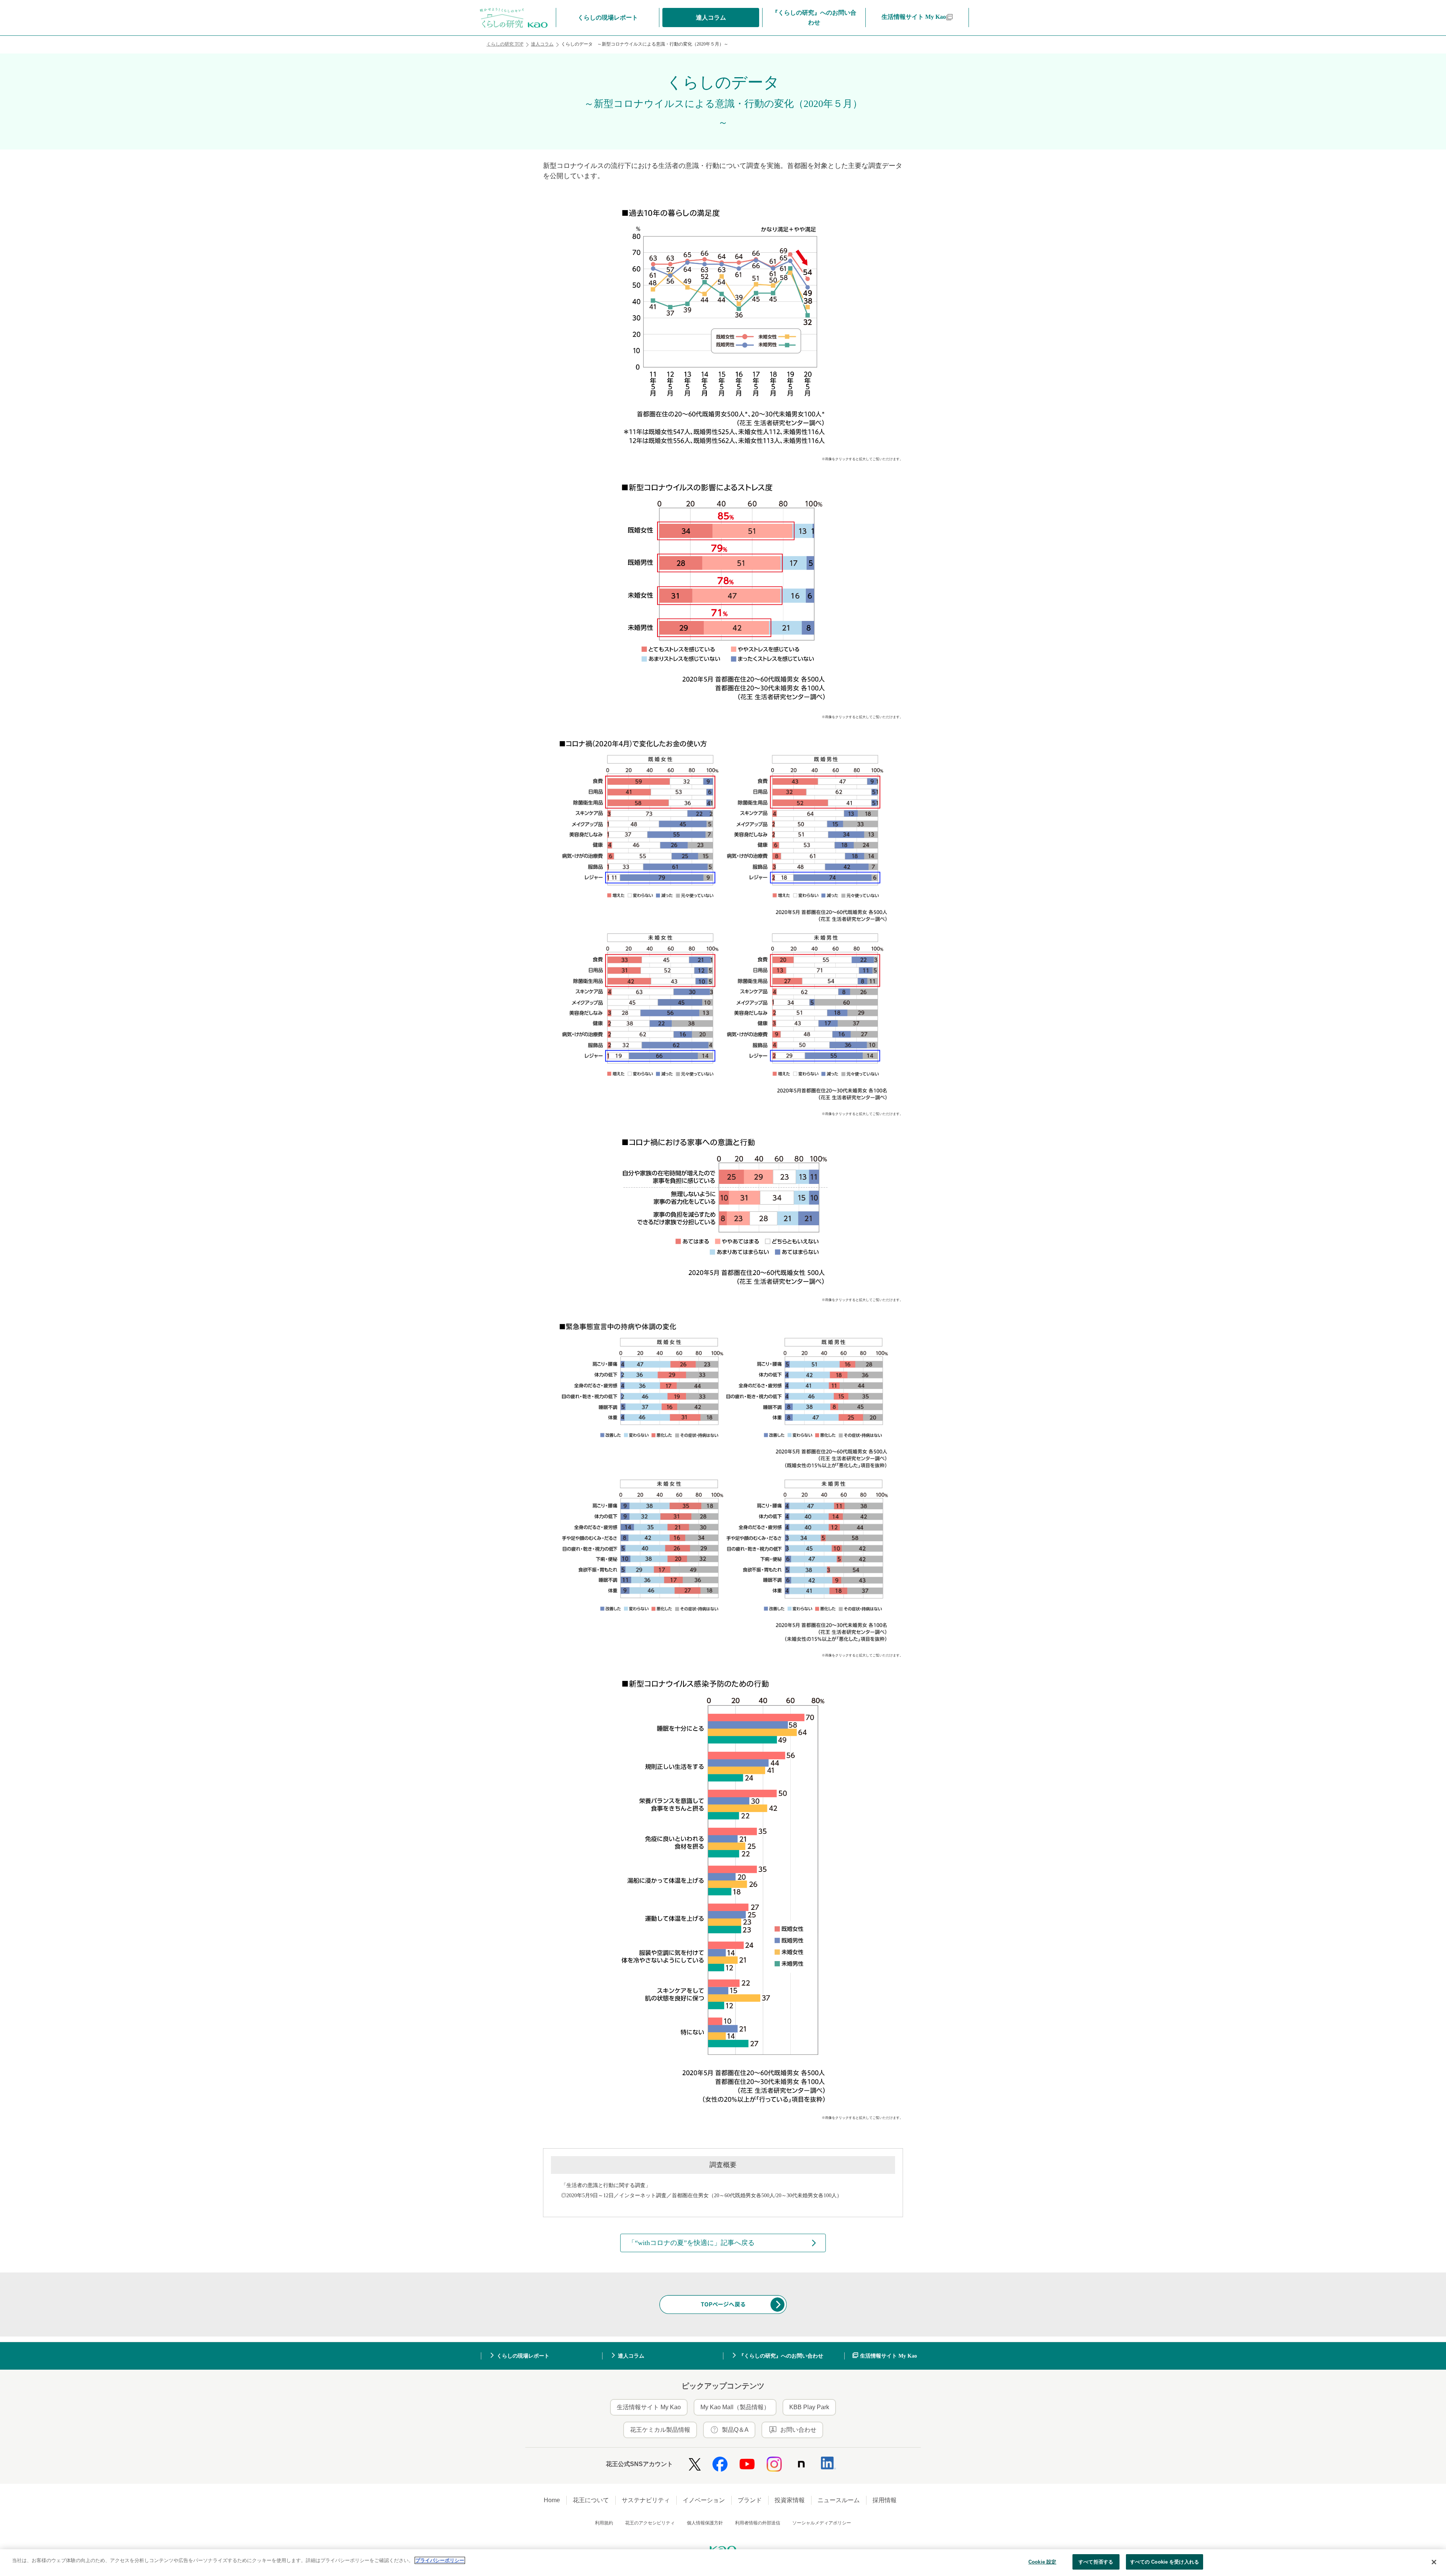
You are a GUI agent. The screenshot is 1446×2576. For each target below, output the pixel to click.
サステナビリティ (646, 2502)
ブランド (750, 2502)
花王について (591, 2502)
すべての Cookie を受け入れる (1165, 2562)
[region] (723, 2563)
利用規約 (604, 2524)
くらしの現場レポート (523, 2357)
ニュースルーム (839, 2502)
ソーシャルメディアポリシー (822, 2524)
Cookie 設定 (1042, 2562)
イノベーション (704, 2502)
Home (552, 2502)
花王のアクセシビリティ (650, 2524)
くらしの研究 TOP (505, 44)
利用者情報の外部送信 (758, 2524)
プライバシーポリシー (440, 2560)
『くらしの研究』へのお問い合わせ (781, 2357)
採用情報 (885, 2502)
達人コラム (542, 44)
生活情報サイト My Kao (888, 2357)
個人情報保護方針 (705, 2524)
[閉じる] (1434, 2562)
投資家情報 (790, 2502)
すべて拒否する (1096, 2562)
